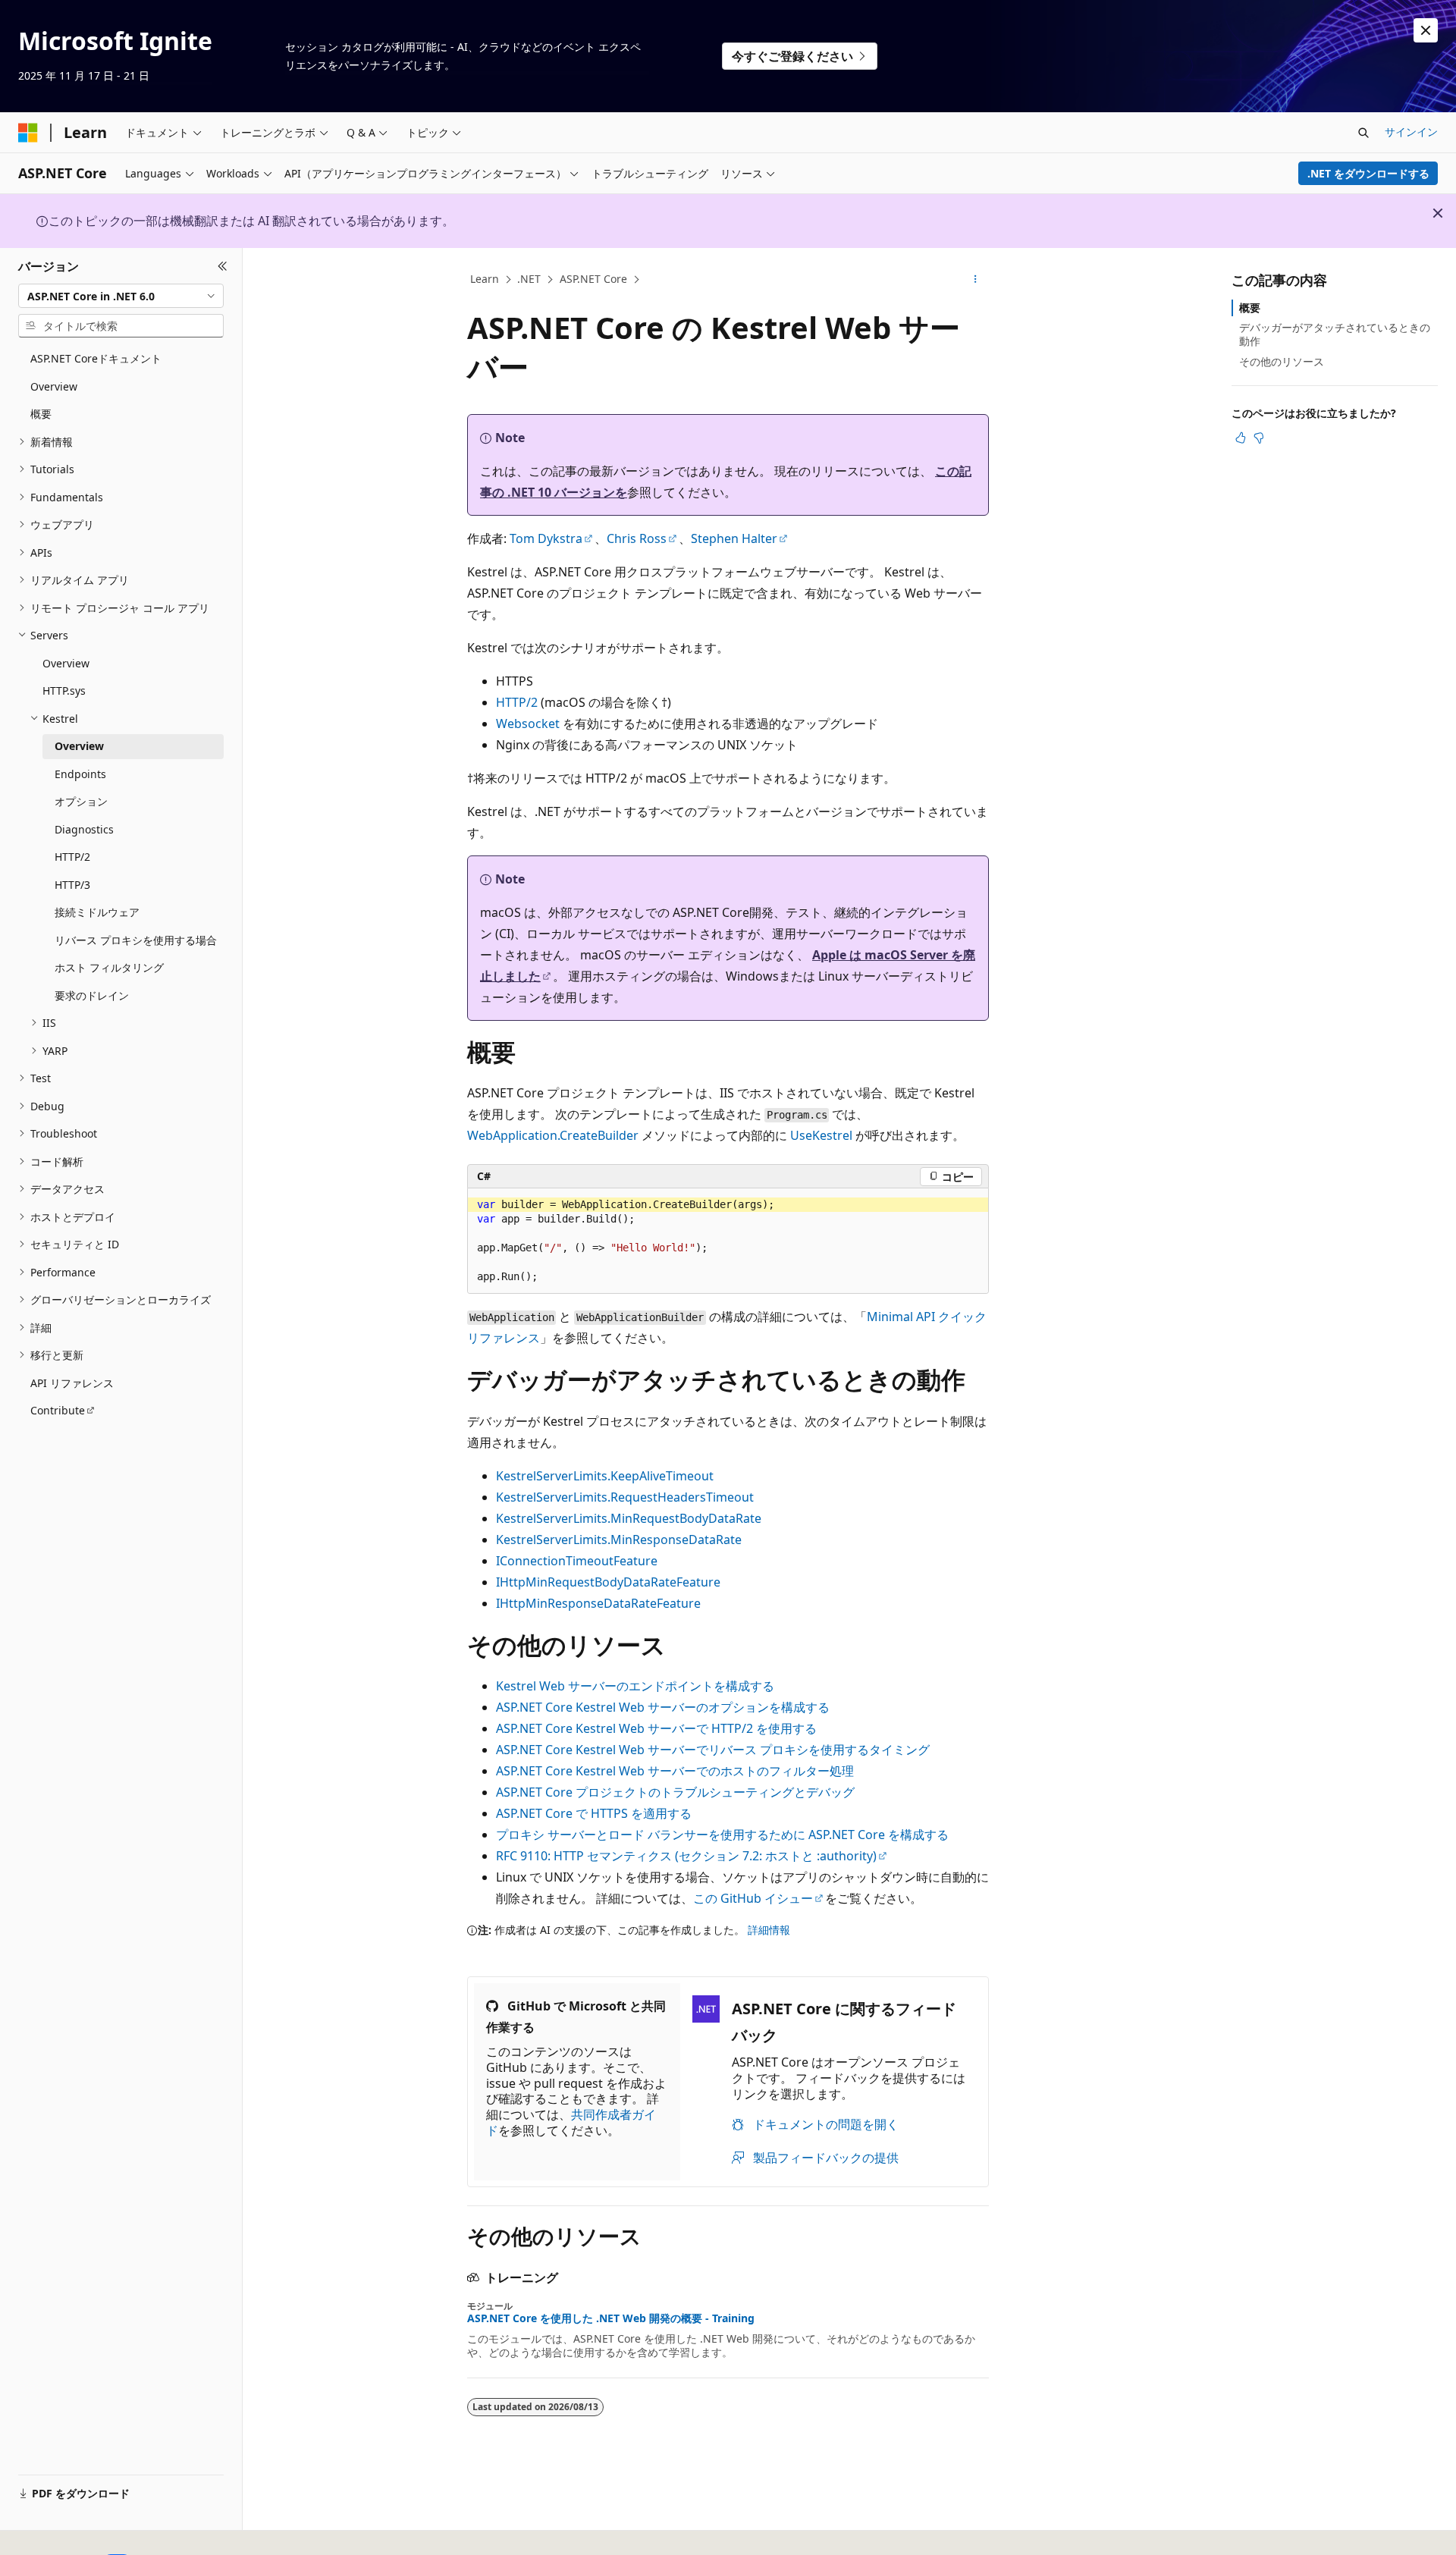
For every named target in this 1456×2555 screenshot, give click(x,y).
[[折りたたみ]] (223, 266)
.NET (529, 279)
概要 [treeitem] (41, 414)
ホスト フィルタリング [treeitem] (109, 967)
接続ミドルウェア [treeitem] (97, 912)
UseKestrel (821, 1135)
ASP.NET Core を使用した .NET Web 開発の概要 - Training (611, 2318)
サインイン (1411, 132)
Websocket (528, 723)
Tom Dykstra (546, 538)
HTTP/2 (517, 702)
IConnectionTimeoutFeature (577, 1561)
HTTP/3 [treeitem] (72, 885)
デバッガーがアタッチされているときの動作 (1335, 334)
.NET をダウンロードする (1368, 173)
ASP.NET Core (593, 279)
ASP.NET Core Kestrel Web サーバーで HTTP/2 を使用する (656, 1728)
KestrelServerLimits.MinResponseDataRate (619, 1540)
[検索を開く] (1363, 133)
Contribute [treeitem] (58, 1410)
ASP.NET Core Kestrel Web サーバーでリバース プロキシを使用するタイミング (713, 1750)
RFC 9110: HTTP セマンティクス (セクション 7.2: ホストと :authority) (686, 1856)
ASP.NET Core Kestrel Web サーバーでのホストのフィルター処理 (675, 1771)
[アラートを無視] (1426, 30)
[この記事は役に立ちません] (1259, 438)
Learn (485, 279)
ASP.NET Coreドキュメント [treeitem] (96, 358)
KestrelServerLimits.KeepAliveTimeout (605, 1476)
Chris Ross (637, 538)
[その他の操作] (976, 280)
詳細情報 (769, 1930)
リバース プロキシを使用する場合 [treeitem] (136, 940)
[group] (728, 1241)
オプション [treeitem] (81, 801)
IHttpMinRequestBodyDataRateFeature (608, 1582)
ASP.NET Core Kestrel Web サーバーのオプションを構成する (663, 1707)
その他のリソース (1282, 361)
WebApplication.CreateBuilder (553, 1135)
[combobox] (121, 296)
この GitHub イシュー (753, 1898)
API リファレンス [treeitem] (72, 1383)
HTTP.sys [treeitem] (64, 691)
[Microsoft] (28, 133)
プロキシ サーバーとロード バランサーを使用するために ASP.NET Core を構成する (722, 1835)
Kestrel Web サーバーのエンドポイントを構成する (635, 1686)
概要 (1250, 308)
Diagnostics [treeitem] (84, 829)
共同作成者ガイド (571, 2122)
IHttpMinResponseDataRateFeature (598, 1603)
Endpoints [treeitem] (80, 774)
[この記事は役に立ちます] (1241, 438)
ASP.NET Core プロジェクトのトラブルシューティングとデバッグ (675, 1792)
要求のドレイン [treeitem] (92, 995)
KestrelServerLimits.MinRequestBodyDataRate (629, 1518)
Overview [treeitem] (54, 386)
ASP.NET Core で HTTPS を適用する (594, 1813)
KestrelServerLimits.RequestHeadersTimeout (625, 1497)
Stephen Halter (734, 538)
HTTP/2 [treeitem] (72, 857)
